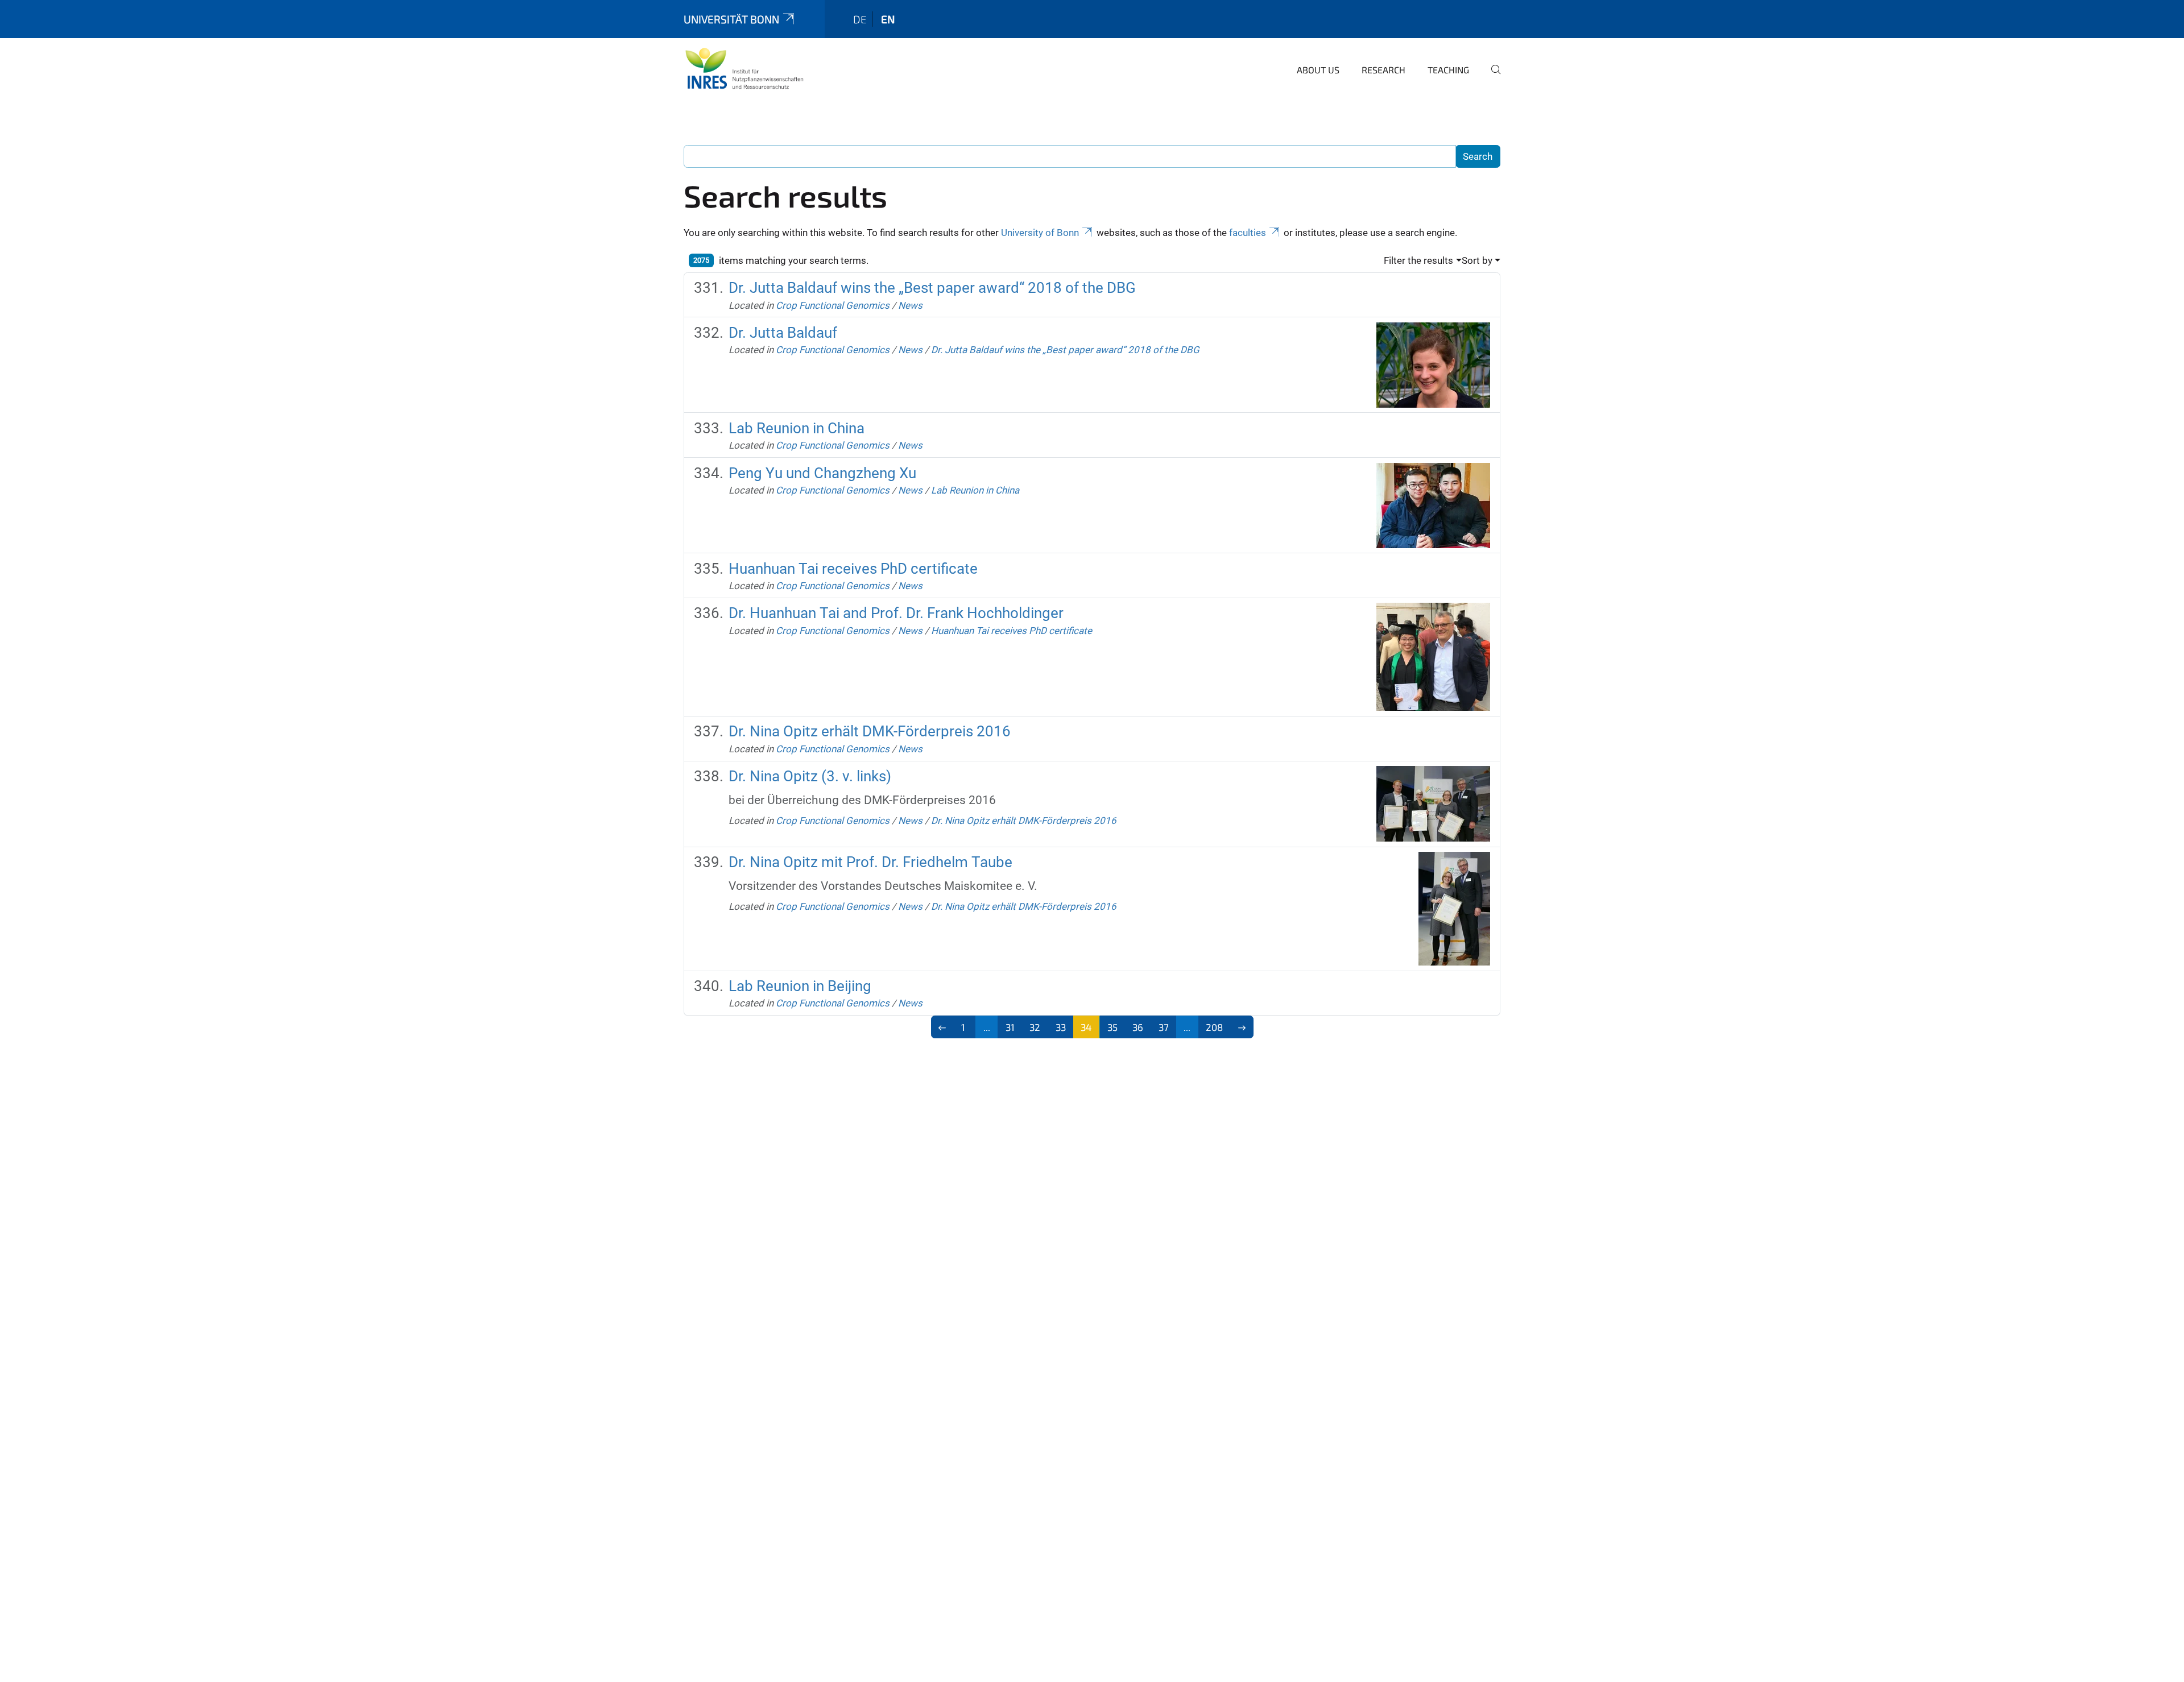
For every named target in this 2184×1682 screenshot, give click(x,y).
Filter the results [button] (1418, 260)
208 (1214, 1027)
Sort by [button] (1477, 260)
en (888, 19)
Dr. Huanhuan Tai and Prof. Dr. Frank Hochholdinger (896, 613)
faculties (1248, 233)
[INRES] (744, 68)
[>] (1242, 1027)
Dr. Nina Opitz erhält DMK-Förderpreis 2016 (870, 731)
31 (1010, 1027)
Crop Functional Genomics (833, 305)
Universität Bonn (731, 19)
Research (1383, 70)
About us (1318, 70)
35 (1112, 1027)
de (860, 19)
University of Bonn (1040, 233)
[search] (1491, 77)
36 (1138, 1027)
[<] (943, 1027)
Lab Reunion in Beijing (800, 986)
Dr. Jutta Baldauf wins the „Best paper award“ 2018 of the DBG (932, 288)
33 (1061, 1027)
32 (1035, 1027)
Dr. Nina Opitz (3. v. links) (810, 776)
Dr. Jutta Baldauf (783, 333)
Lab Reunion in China (797, 428)
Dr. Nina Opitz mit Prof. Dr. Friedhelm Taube (870, 862)
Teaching (1448, 70)
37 (1164, 1027)
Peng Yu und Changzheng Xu (822, 473)
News (910, 305)
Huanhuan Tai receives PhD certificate (853, 569)
